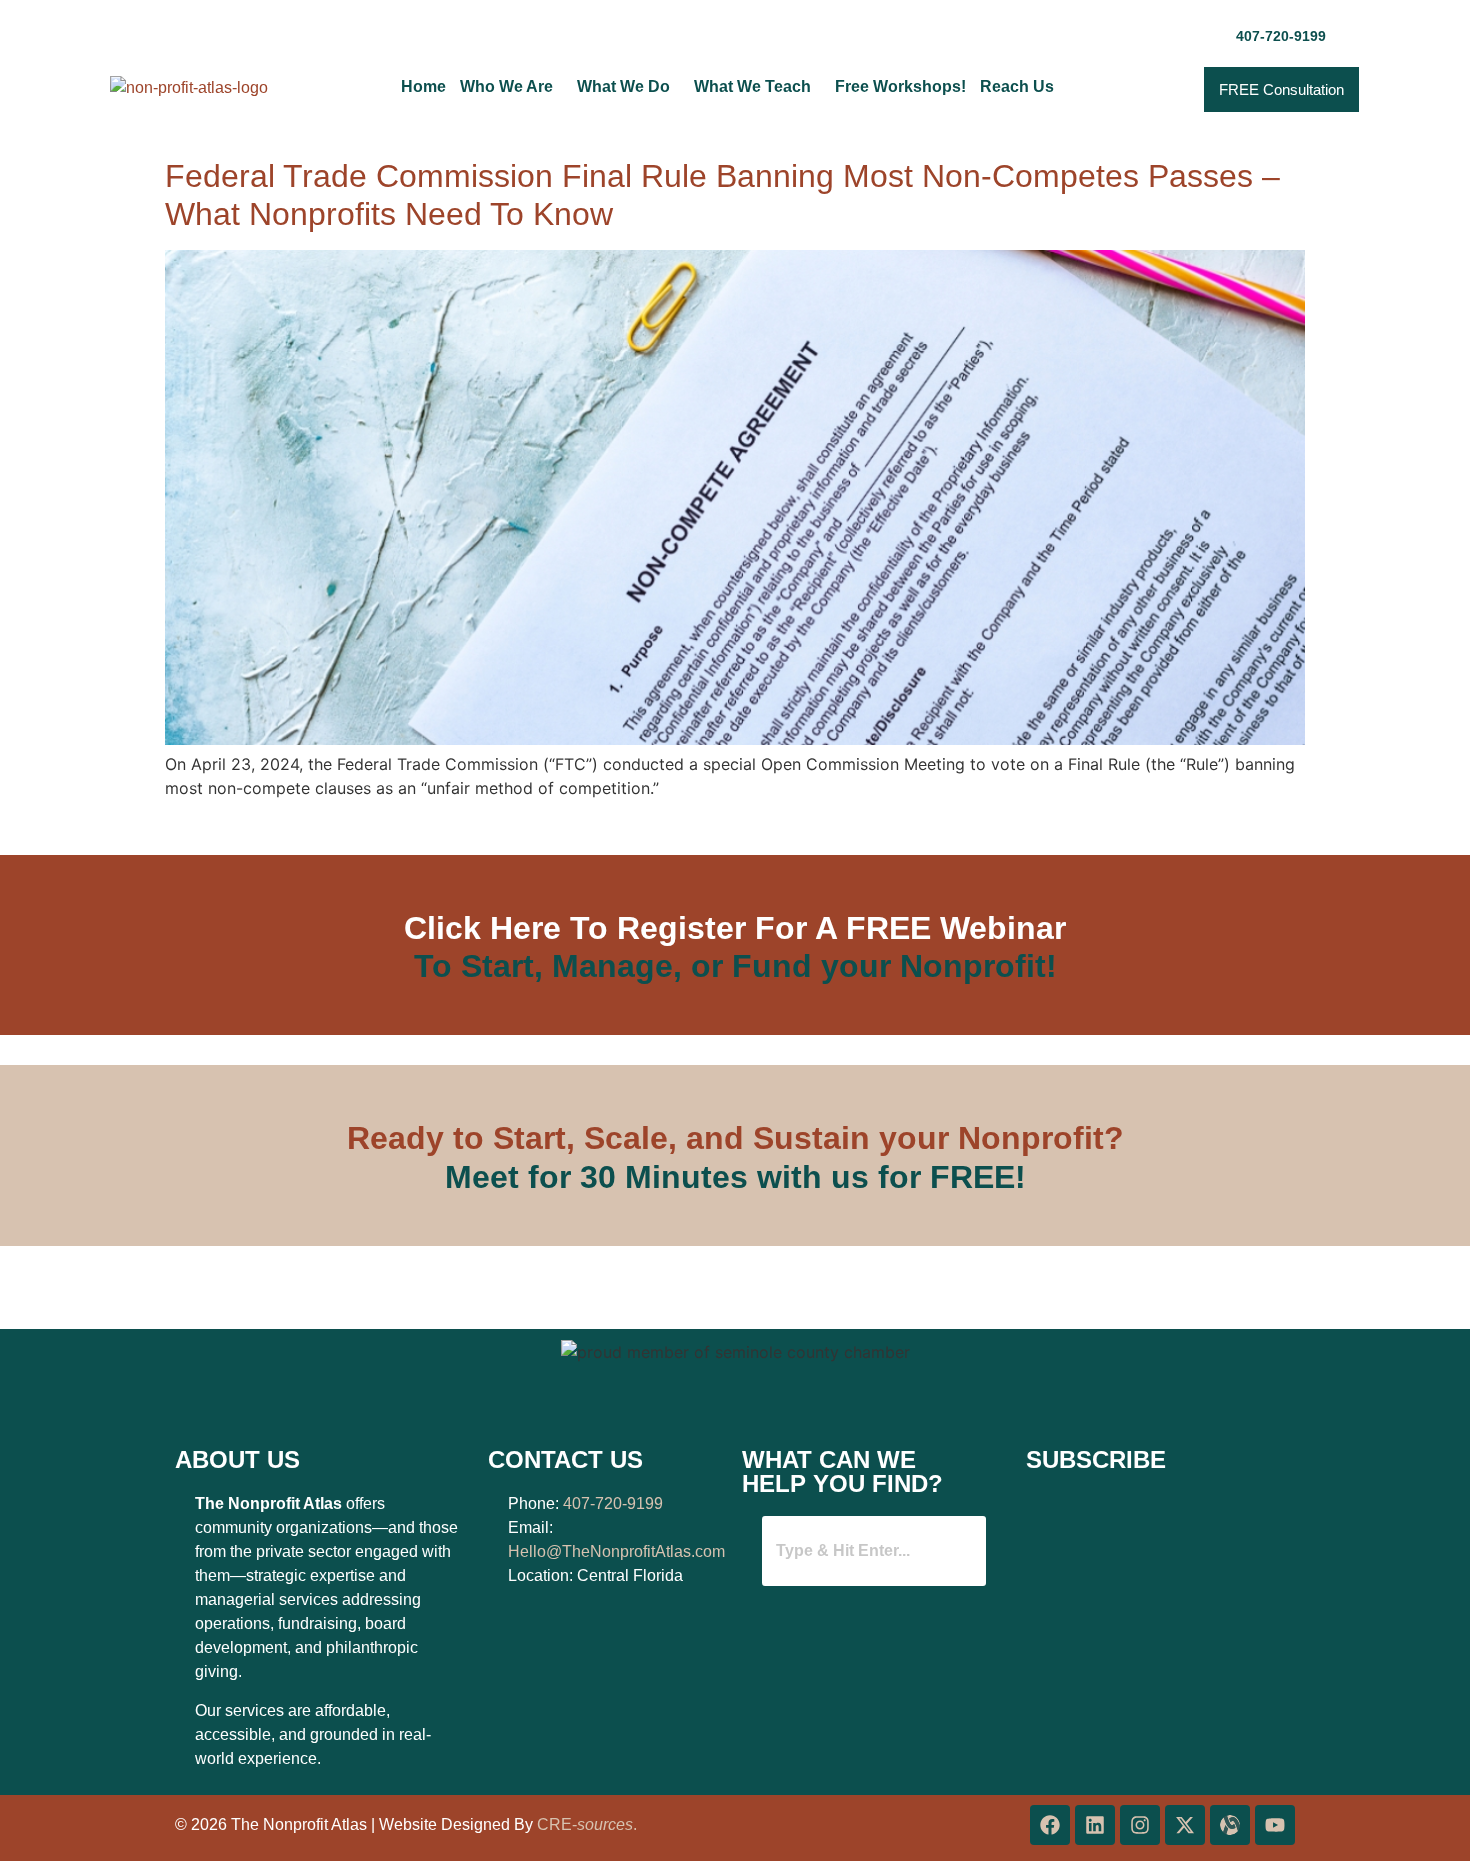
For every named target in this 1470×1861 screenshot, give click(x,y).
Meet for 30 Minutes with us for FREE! (735, 1177)
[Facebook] (1050, 1825)
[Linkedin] (1095, 1825)
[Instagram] (1140, 1825)
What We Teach (752, 87)
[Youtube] (1275, 1825)
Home (423, 87)
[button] (511, 87)
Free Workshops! (900, 87)
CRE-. (587, 1824)
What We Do (623, 87)
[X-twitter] (1185, 1825)
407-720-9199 (613, 1503)
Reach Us (1017, 87)
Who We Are (506, 87)
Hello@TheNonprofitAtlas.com (616, 1551)
